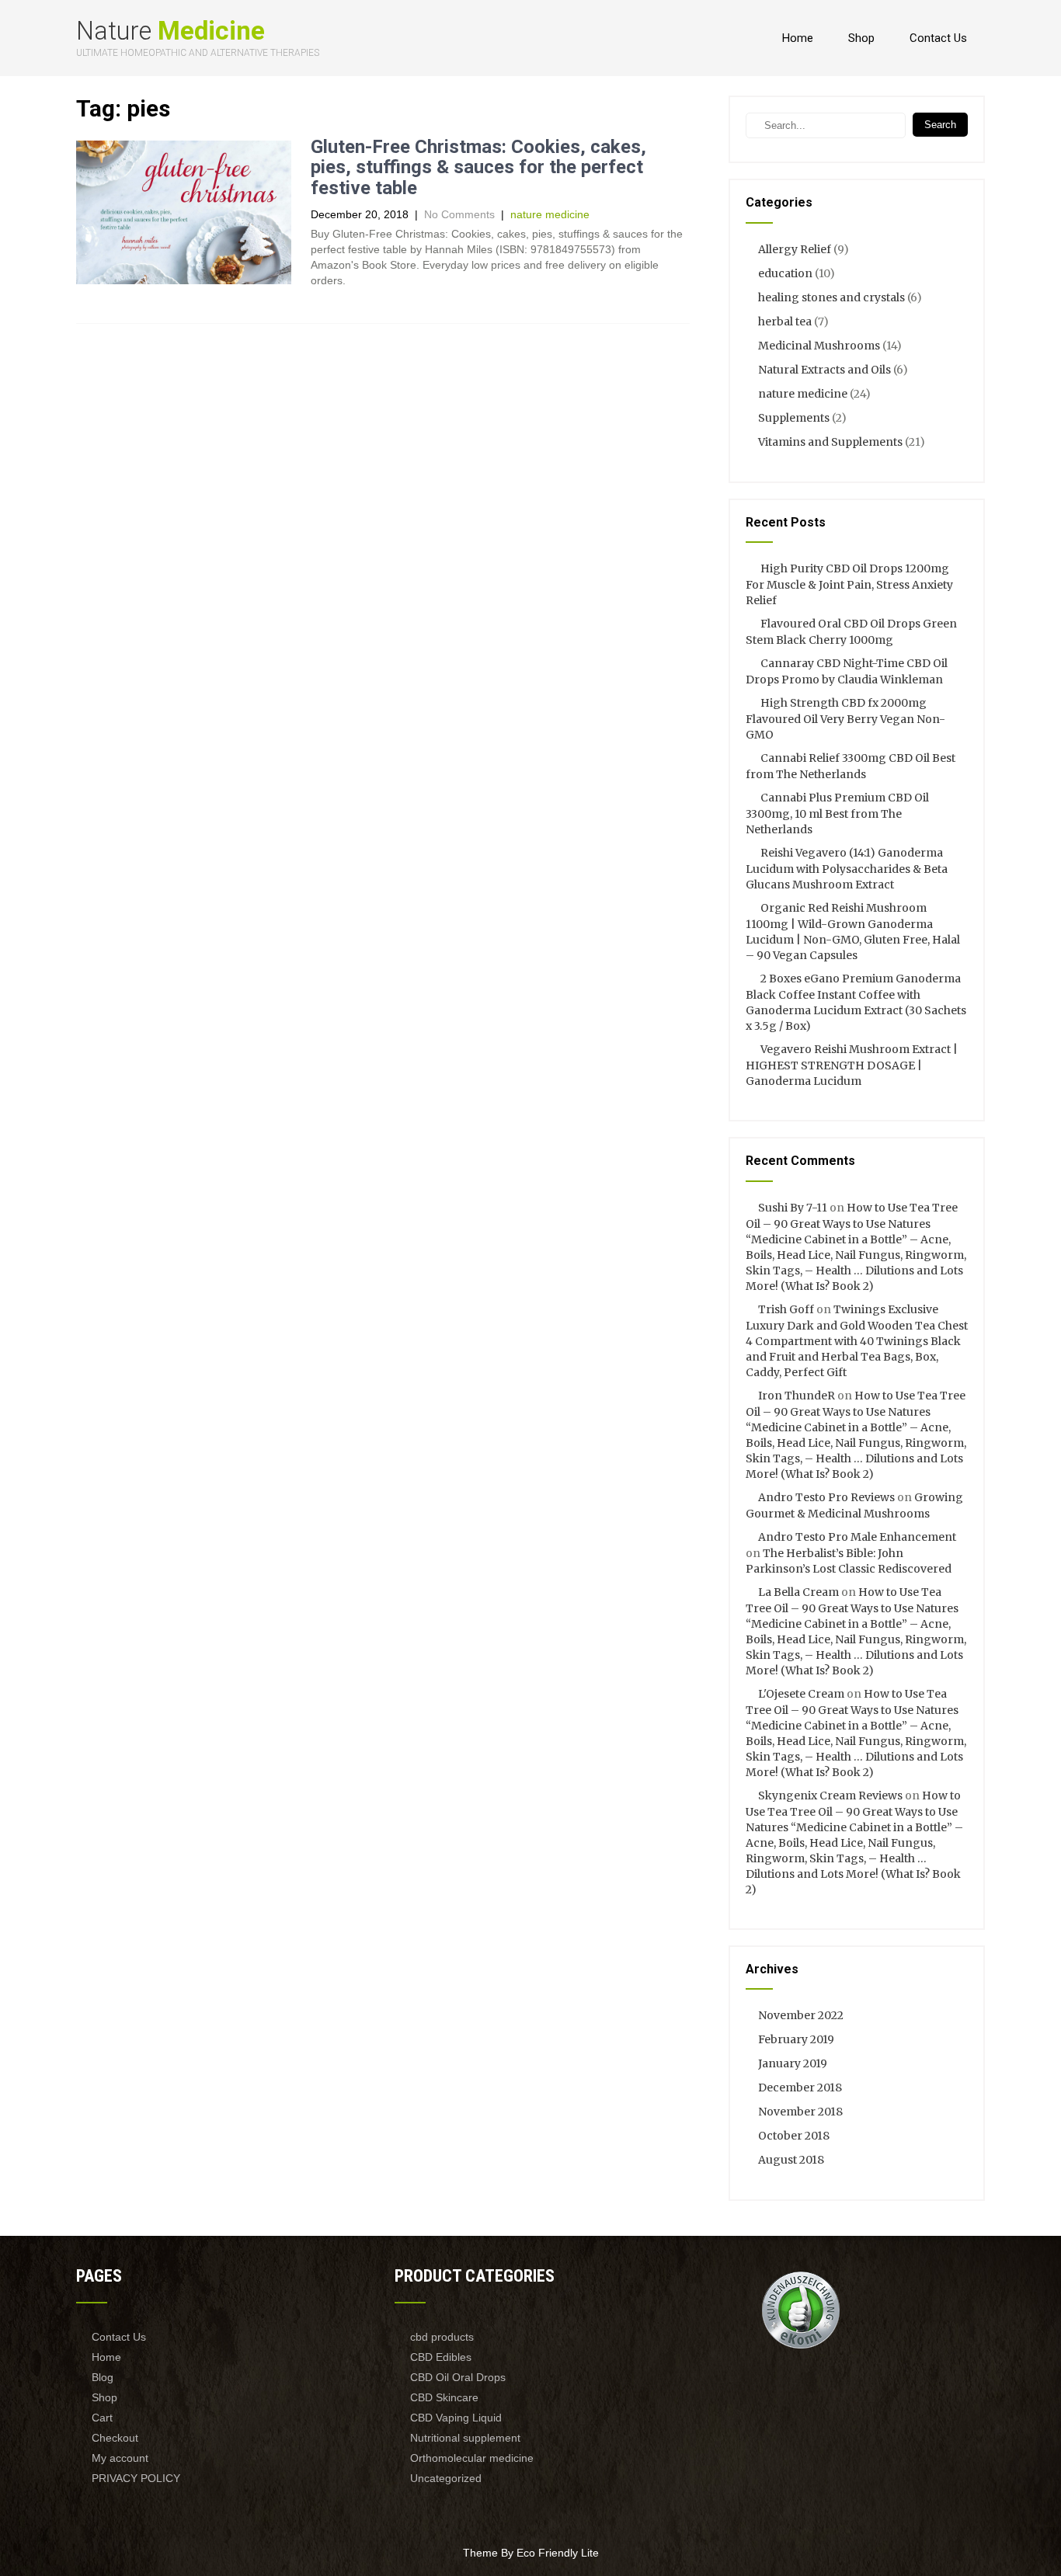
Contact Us (938, 38)
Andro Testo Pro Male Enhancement (857, 1537)
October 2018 (794, 2136)
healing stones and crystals (831, 297)
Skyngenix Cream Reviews (830, 1796)
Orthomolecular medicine (472, 2458)
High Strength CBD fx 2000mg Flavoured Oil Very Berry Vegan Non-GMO (845, 719)
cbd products (442, 2337)
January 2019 (793, 2063)
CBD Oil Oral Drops (458, 2377)
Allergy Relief (795, 249)
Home (798, 38)
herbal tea (785, 322)
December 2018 (800, 2088)
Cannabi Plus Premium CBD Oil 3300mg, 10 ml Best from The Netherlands (837, 813)
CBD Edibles (441, 2357)
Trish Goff (786, 1309)
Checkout (115, 2438)
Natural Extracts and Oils (824, 370)
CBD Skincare (444, 2397)
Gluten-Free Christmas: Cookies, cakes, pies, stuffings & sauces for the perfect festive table (478, 167)
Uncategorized (446, 2478)
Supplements (794, 418)
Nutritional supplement (465, 2438)
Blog (103, 2377)
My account (120, 2458)
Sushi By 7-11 (793, 1208)
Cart (102, 2418)
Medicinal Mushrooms (819, 346)
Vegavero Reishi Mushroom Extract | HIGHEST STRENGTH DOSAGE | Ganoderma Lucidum (852, 1065)
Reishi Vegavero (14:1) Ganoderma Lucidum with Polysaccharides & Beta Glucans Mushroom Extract (847, 869)
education (785, 273)
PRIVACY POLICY (136, 2478)
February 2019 (796, 2039)
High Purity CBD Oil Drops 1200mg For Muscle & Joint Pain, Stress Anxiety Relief (849, 584)
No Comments (459, 214)
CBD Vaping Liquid (456, 2418)
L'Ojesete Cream (801, 1694)
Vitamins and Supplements (830, 442)
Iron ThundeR (797, 1396)
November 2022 (801, 2015)
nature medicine (550, 214)
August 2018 (791, 2160)
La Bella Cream (798, 1592)
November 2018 (800, 2112)
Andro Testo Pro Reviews (826, 1497)
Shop (861, 38)
